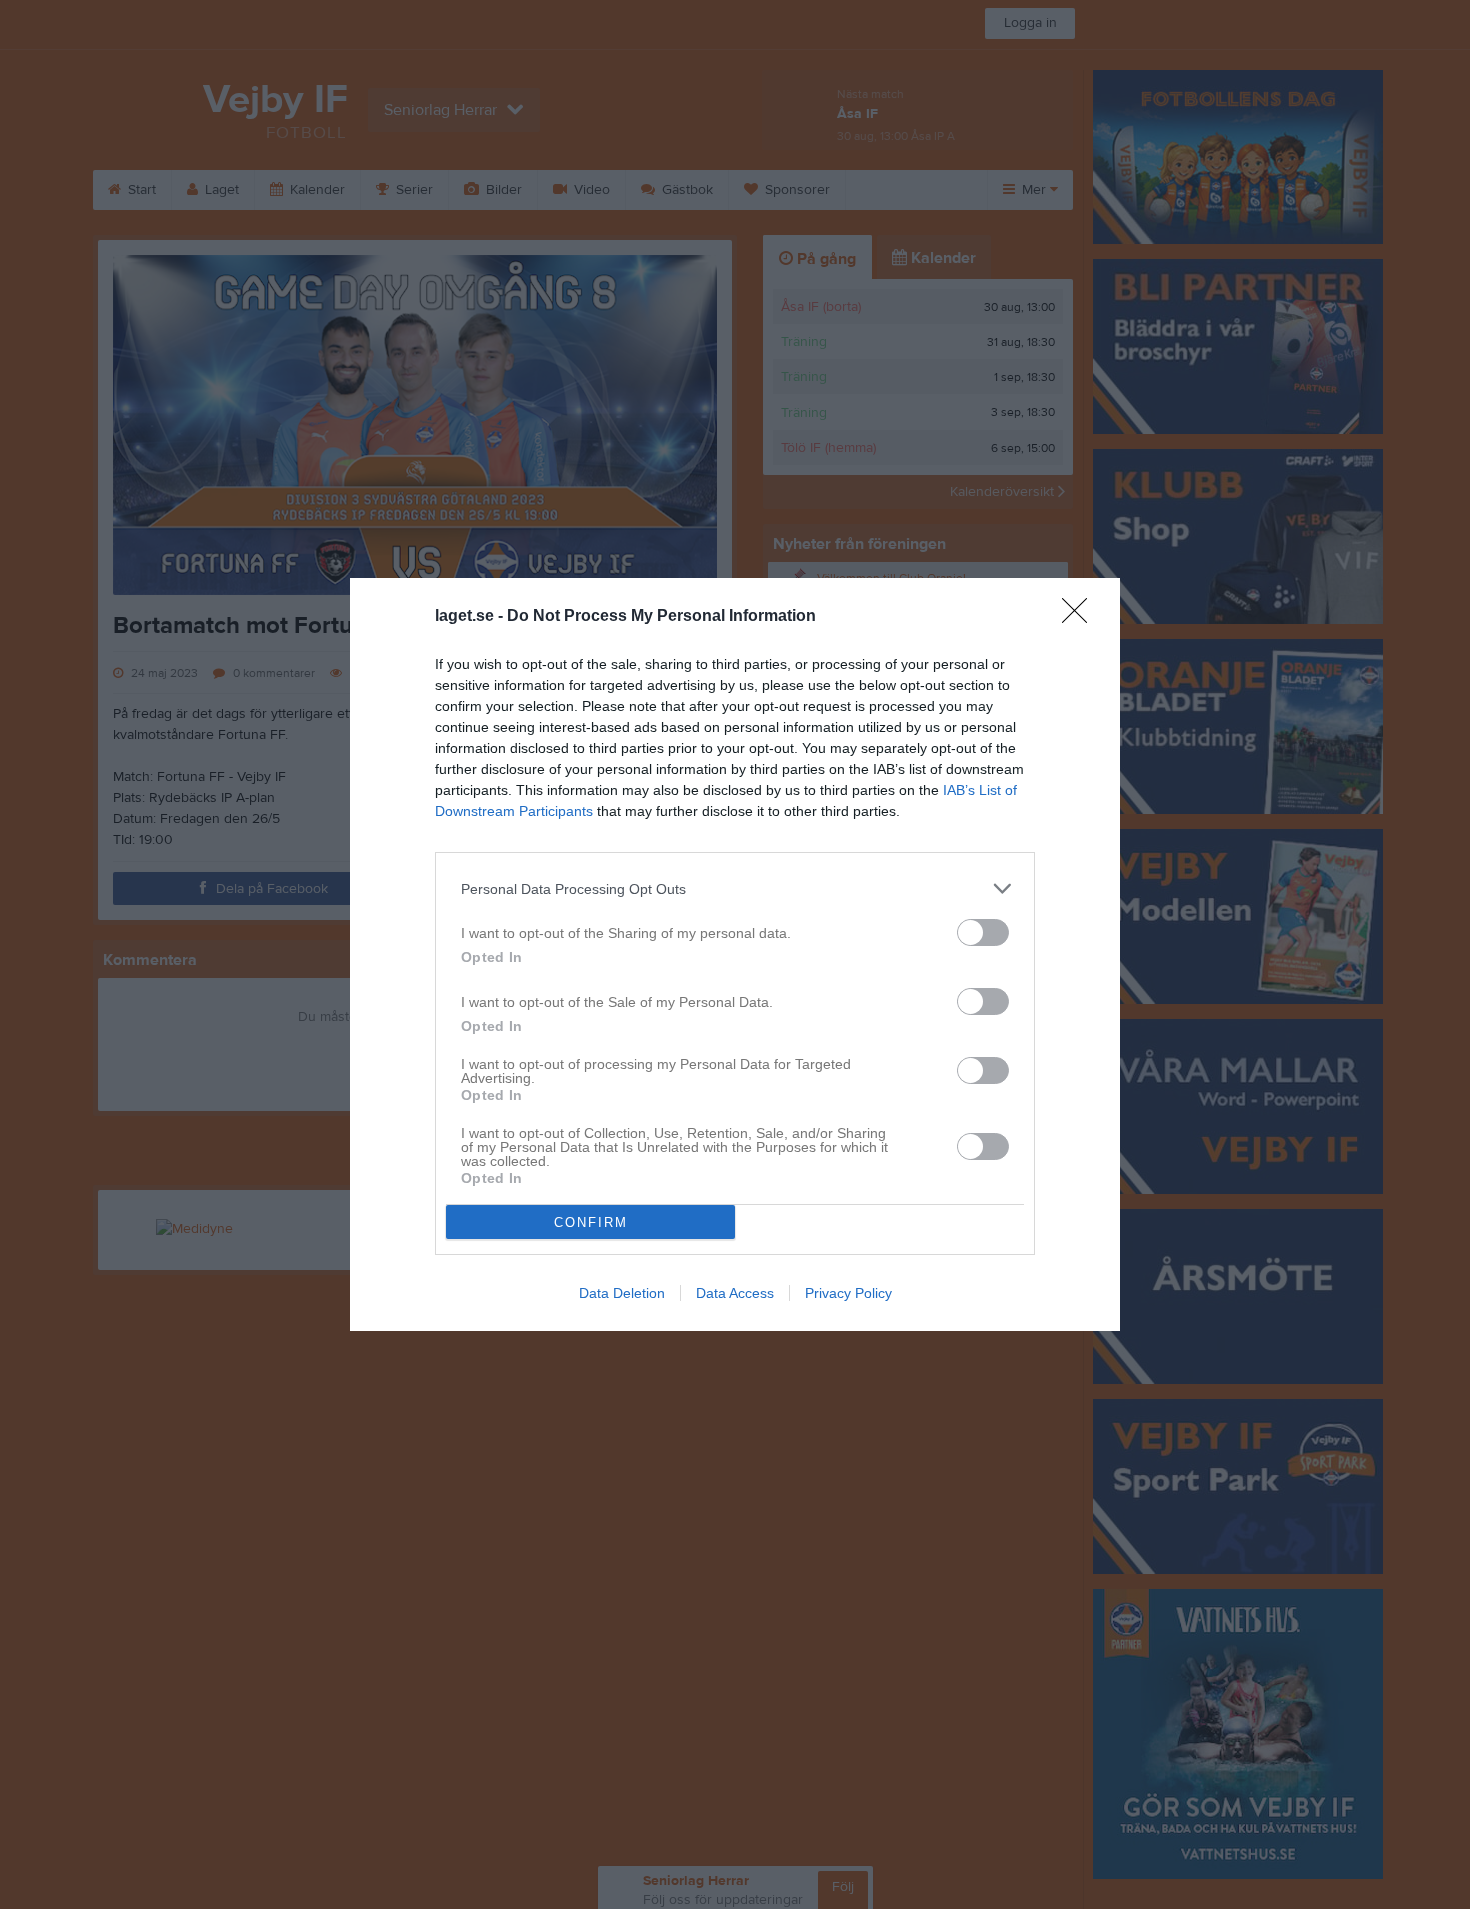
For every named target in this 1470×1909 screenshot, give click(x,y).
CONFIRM (591, 1222)
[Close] (1081, 617)
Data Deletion (622, 1293)
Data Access (735, 1293)
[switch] (983, 932)
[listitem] (735, 888)
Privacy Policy (848, 1293)
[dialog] (735, 954)
